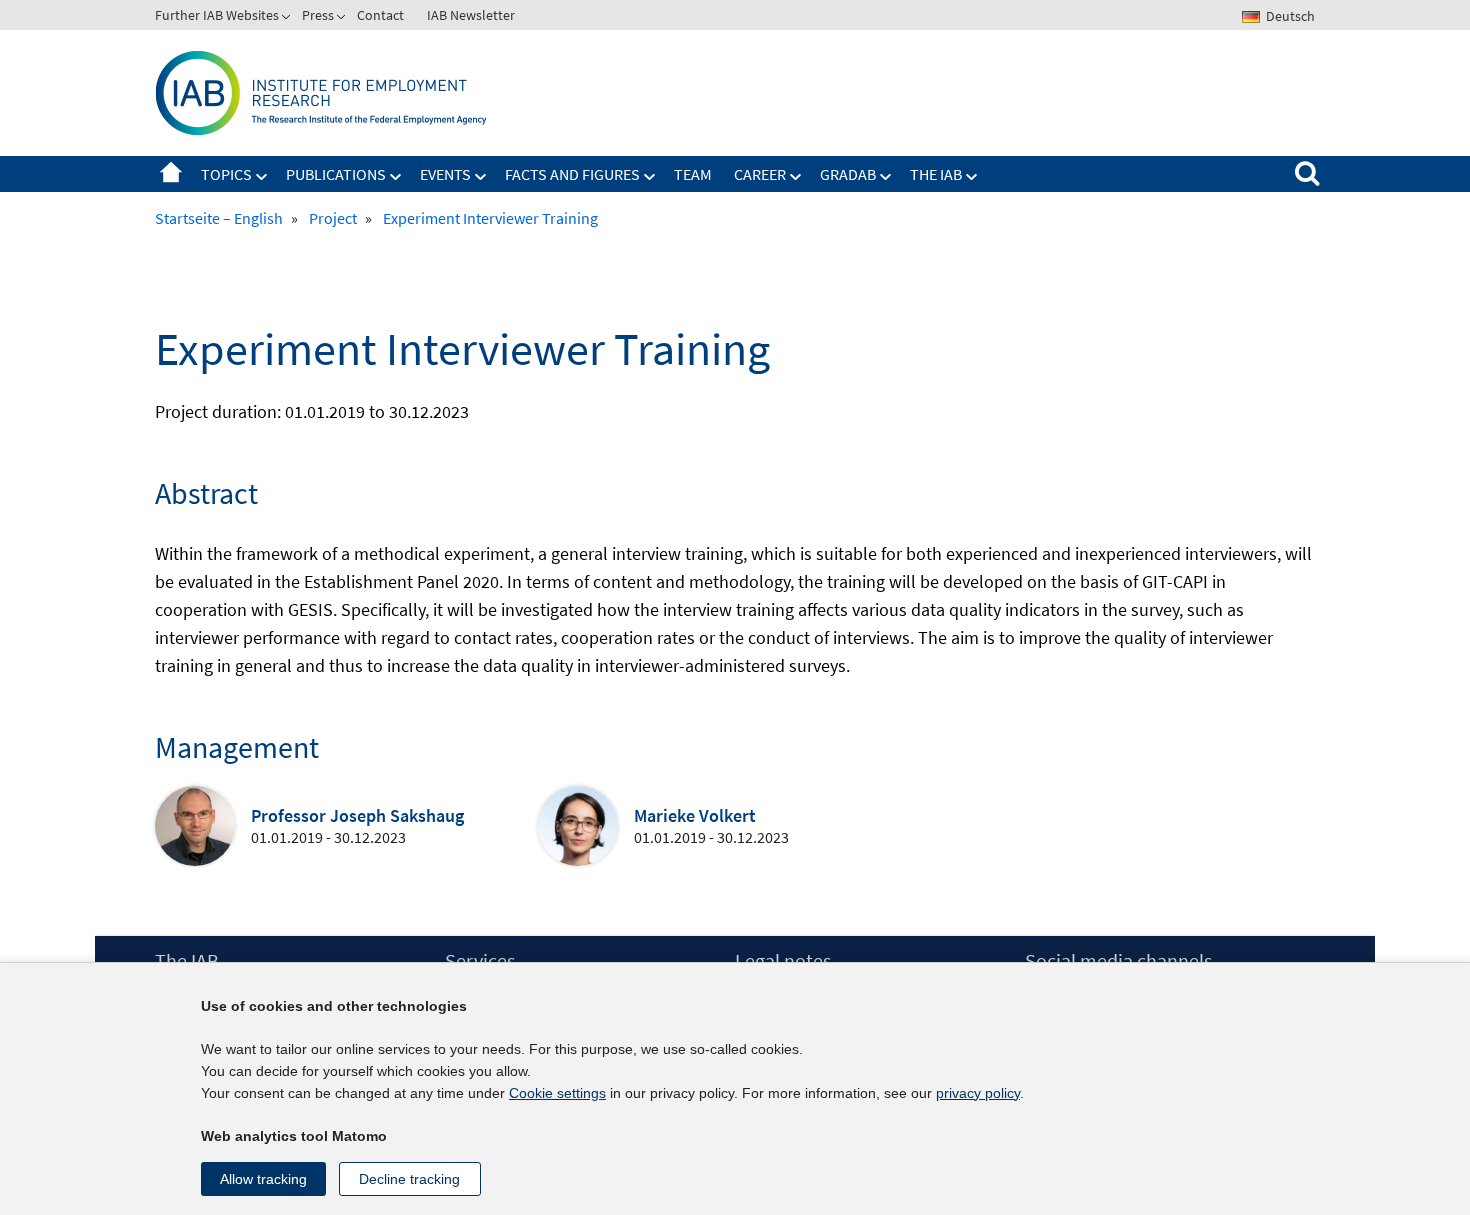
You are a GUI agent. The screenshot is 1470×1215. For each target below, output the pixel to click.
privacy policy (978, 1093)
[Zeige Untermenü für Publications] (396, 177)
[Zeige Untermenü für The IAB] (972, 177)
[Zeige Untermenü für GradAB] (886, 177)
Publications (336, 174)
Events (445, 174)
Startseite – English (171, 174)
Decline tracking (409, 1179)
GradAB (848, 174)
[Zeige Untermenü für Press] (343, 19)
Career (760, 174)
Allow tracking (263, 1179)
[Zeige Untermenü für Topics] (262, 177)
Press (318, 15)
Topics (226, 174)
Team (693, 174)
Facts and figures (572, 174)
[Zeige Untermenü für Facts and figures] (650, 177)
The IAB (936, 174)
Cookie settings (557, 1093)
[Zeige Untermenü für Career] (796, 177)
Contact (380, 15)
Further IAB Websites (217, 15)
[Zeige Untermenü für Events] (481, 177)
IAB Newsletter (471, 15)
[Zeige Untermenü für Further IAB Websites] (288, 19)
